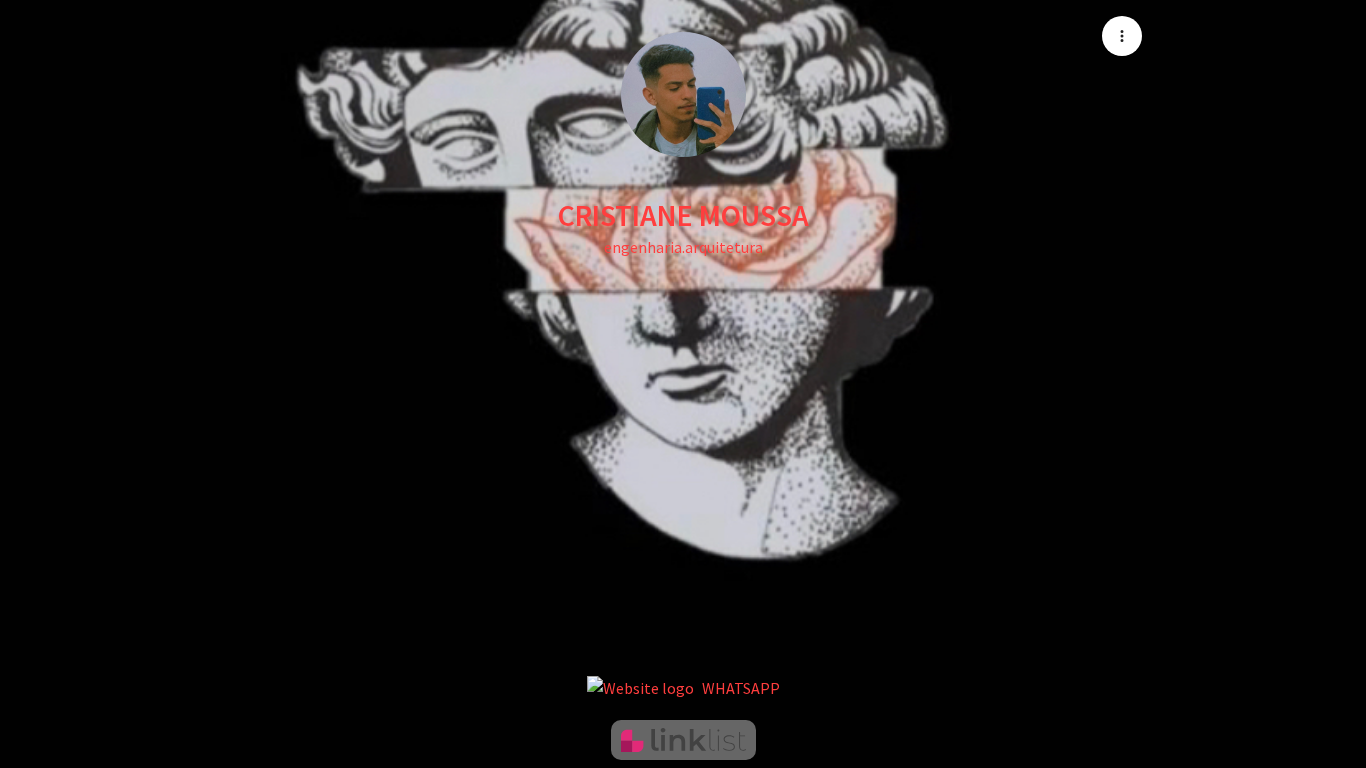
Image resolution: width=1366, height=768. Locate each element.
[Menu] (1122, 36)
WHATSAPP (741, 688)
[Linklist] (683, 740)
